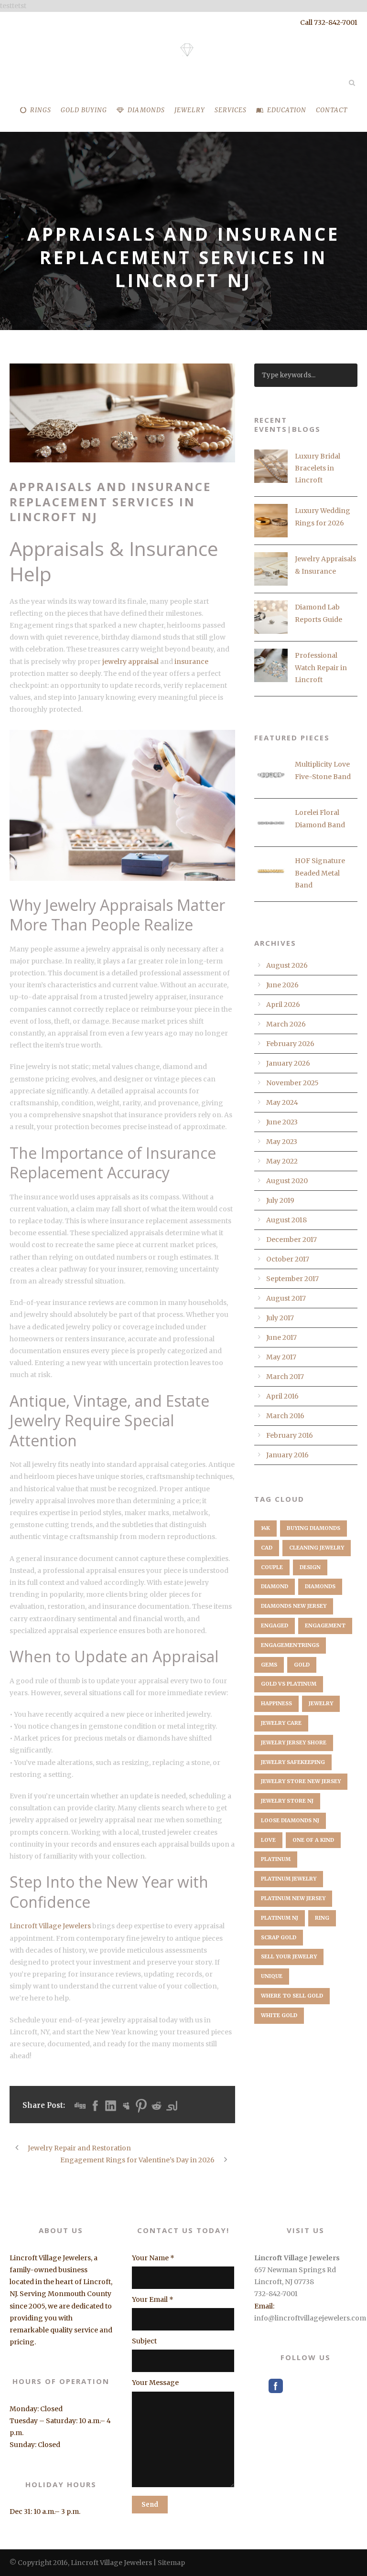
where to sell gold (292, 1996)
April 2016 (282, 1396)
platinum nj (280, 1918)
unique (272, 1976)
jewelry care (281, 1723)
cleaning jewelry (317, 1548)
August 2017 (286, 1298)
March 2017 (285, 1377)
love (268, 1840)
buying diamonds (313, 1528)
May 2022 (282, 1161)
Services (231, 110)
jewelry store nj (287, 1801)
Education (287, 110)
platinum (276, 1859)
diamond (275, 1586)
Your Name (153, 2258)
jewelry (321, 1703)
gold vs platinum (289, 1684)
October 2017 (288, 1259)
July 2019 (280, 1200)
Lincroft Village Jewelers (50, 1926)
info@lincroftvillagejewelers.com (310, 2318)
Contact (332, 110)
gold (302, 1665)
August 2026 (287, 965)
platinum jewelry (289, 1879)
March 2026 (286, 1024)
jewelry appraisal (130, 662)
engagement (325, 1625)
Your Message (155, 2383)
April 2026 (283, 1005)
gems (269, 1665)
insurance (191, 662)
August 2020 (287, 1181)
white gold (279, 2015)
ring (322, 1918)
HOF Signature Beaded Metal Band (320, 873)
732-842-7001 (276, 2294)
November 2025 (292, 1083)
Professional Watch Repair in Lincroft (321, 667)
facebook (276, 2386)
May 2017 (281, 1357)
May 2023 (282, 1142)
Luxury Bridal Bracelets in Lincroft (318, 468)
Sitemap (171, 2563)
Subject (144, 2341)
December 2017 (291, 1240)
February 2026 (290, 1044)
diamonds (320, 1586)
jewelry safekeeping (293, 1762)
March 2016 (285, 1416)
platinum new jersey (293, 1898)
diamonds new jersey (294, 1606)
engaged (275, 1625)
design (310, 1567)
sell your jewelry (289, 1956)
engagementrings (290, 1645)
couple (272, 1567)
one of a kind (313, 1840)
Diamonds (146, 110)
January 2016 (287, 1455)
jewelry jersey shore (294, 1742)
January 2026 (288, 1063)
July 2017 (280, 1318)
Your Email (153, 2299)
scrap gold (279, 1937)
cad (267, 1548)
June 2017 (281, 1337)
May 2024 (282, 1102)
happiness (276, 1703)
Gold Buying (84, 110)
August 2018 (286, 1220)
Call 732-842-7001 (329, 22)
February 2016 (290, 1435)
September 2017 (292, 1279)
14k (265, 1528)
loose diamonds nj (290, 1820)
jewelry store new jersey (301, 1781)
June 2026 (282, 985)
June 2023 (282, 1122)
